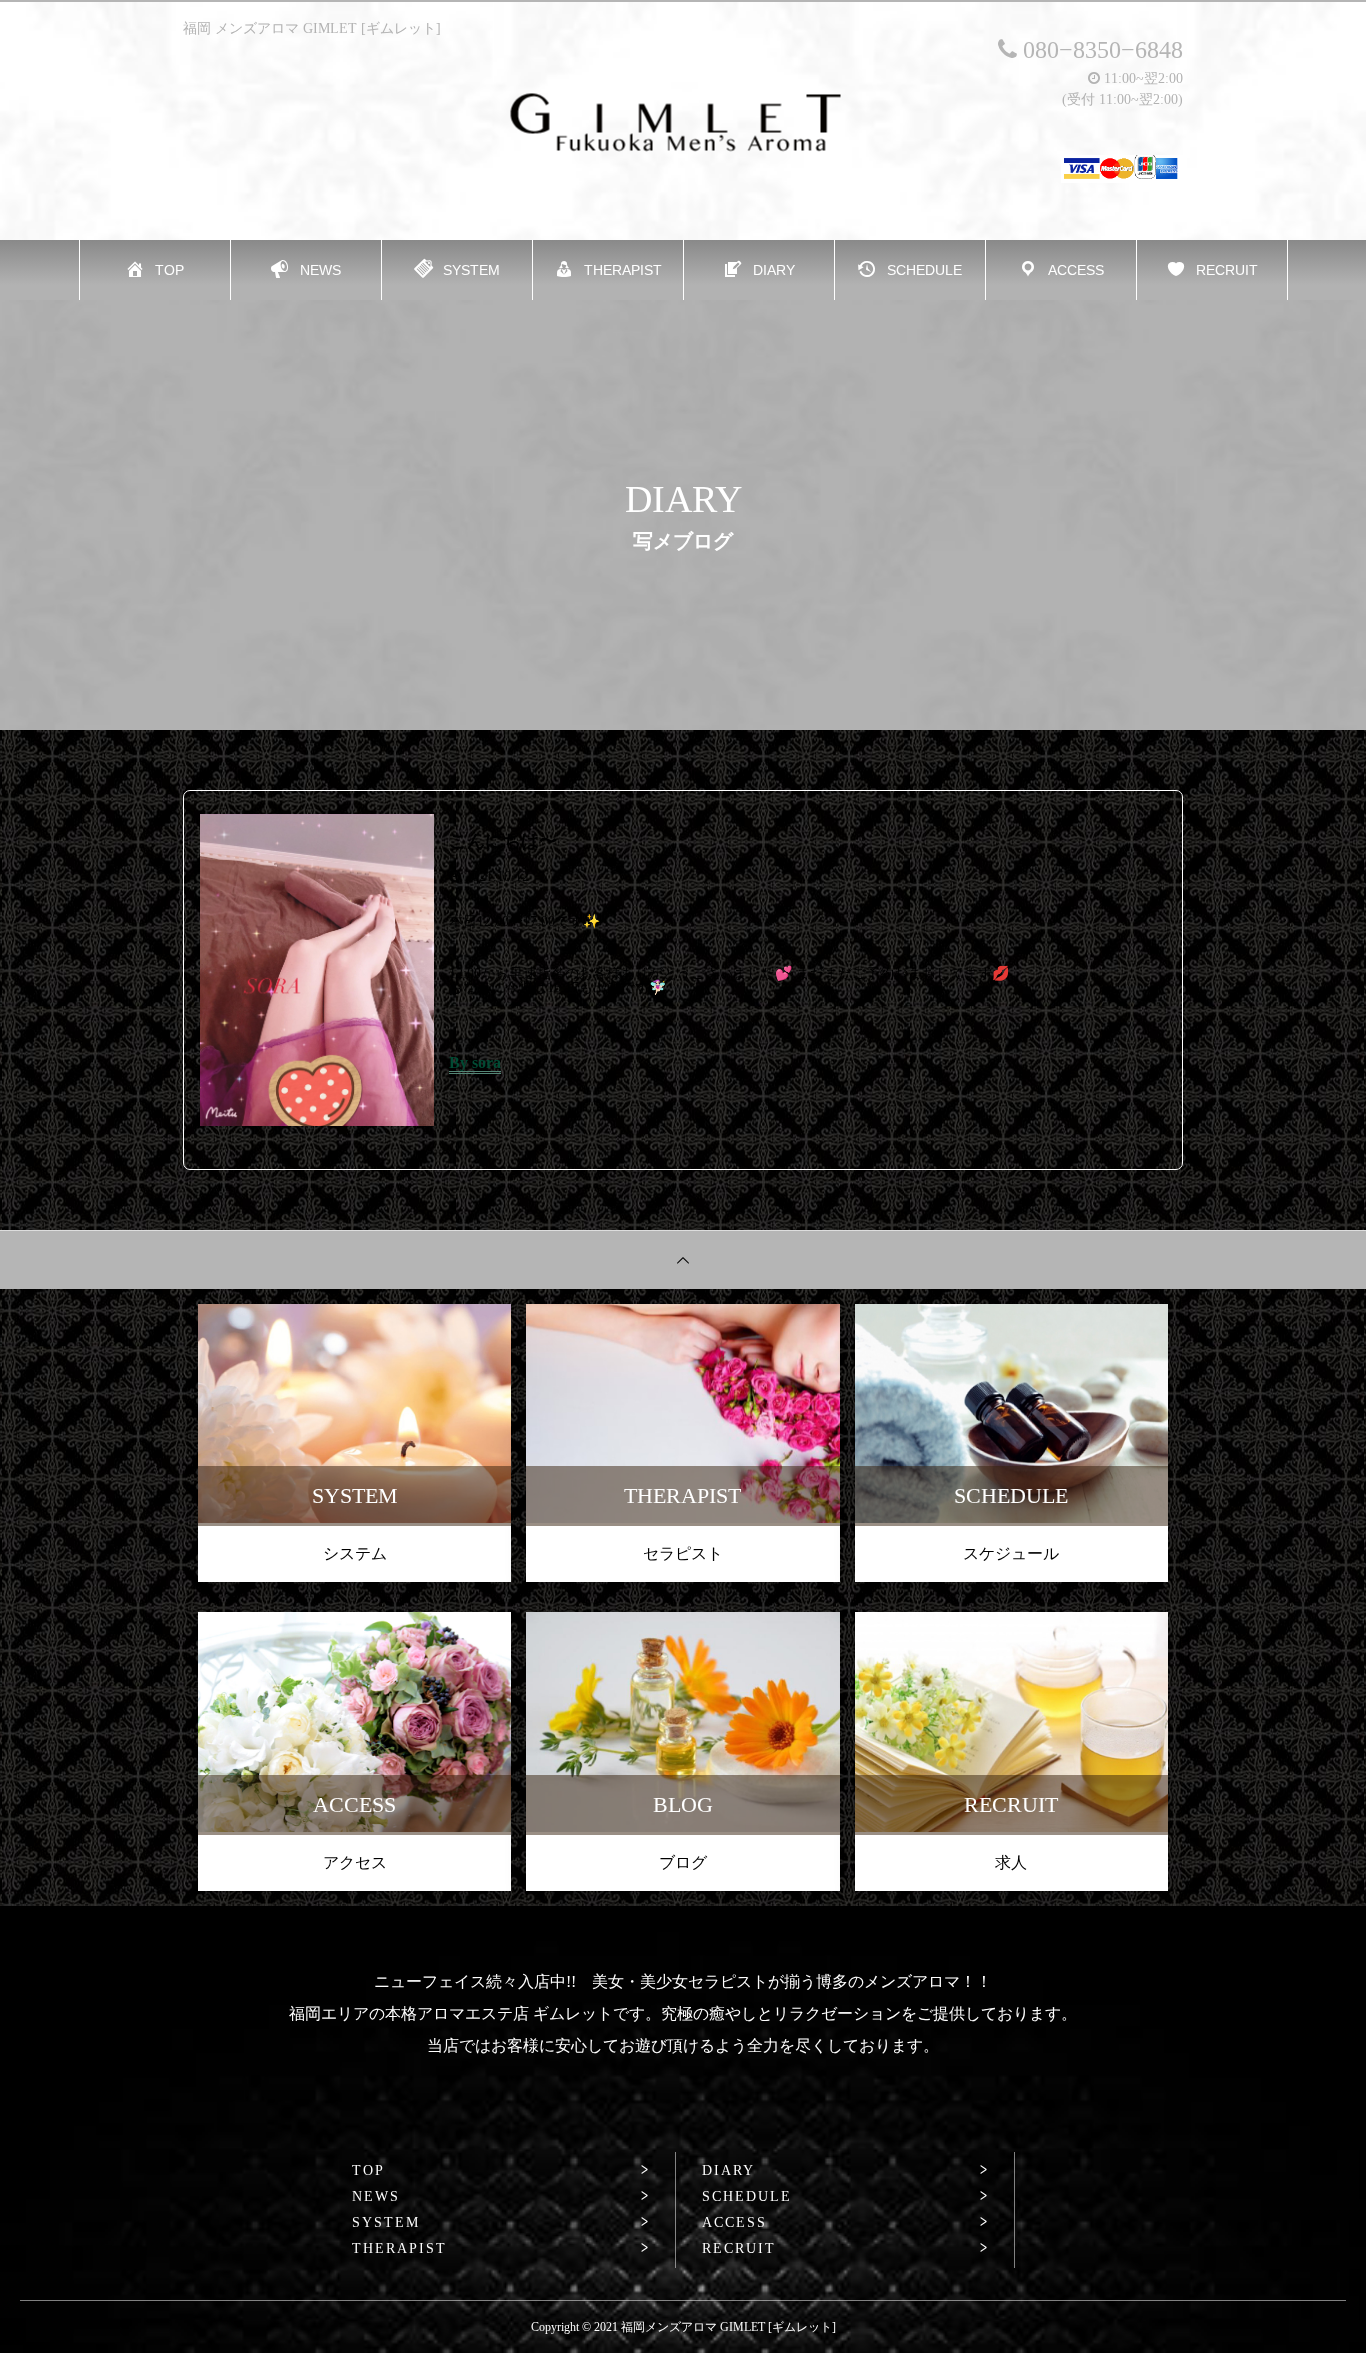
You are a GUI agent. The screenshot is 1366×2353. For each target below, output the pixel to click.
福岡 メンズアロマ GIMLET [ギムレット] (312, 28)
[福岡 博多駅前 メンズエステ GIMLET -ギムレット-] (683, 122)
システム (355, 1553)
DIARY (728, 2171)
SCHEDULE (747, 2197)
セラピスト (683, 1553)
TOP (368, 2171)
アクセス (355, 1862)
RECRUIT (739, 2249)
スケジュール (1011, 1553)
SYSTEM (386, 2223)
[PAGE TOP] (683, 1259)
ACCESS (734, 2223)
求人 (1011, 1862)
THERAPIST (399, 2249)
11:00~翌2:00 (1141, 78)
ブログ (683, 1862)
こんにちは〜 (503, 841)
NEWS (376, 2197)
